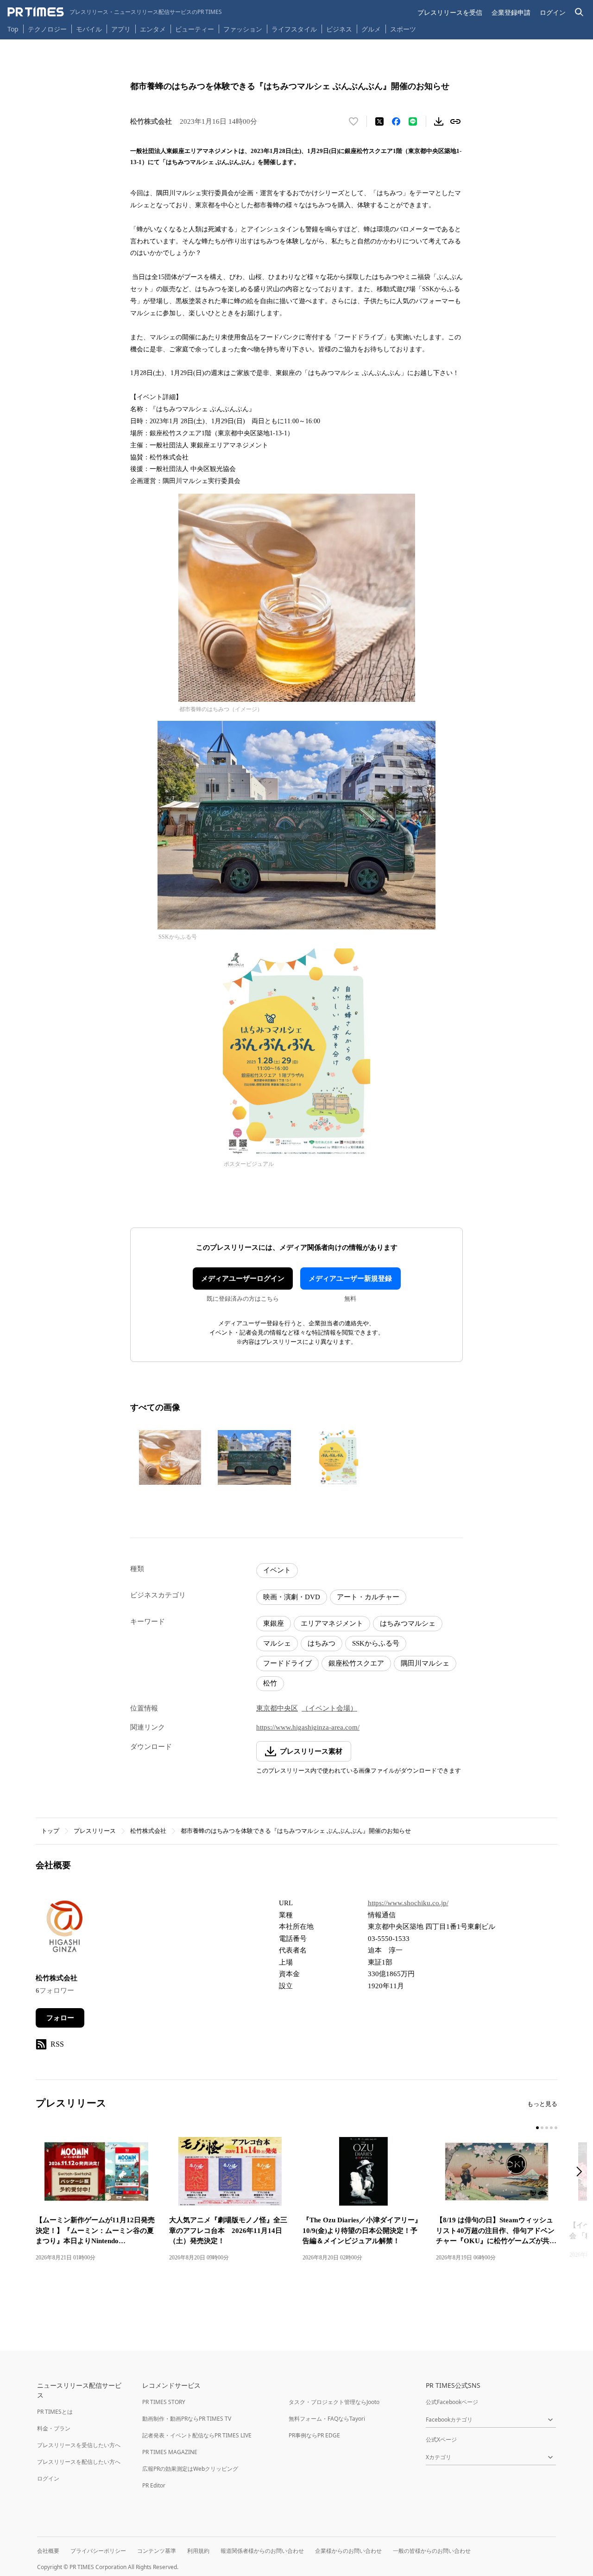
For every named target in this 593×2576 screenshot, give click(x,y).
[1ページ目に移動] (537, 2128)
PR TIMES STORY (164, 2402)
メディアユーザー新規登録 (350, 1278)
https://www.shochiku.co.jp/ (408, 1903)
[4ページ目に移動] (551, 2128)
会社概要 (48, 2551)
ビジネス (339, 29)
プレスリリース (95, 1831)
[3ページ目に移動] (547, 2128)
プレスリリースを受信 (450, 12)
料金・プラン (54, 2428)
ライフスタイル (294, 29)
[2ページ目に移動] (542, 2128)
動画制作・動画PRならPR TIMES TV (187, 2419)
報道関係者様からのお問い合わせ (262, 2551)
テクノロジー (47, 29)
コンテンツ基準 (157, 2551)
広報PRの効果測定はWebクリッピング (190, 2469)
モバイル (89, 29)
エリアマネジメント (332, 1623)
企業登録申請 (511, 12)
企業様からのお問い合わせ (348, 2551)
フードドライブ (287, 1663)
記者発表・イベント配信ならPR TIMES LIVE (197, 2435)
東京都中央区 (277, 1708)
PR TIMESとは (55, 2412)
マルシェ (277, 1643)
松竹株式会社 (148, 1831)
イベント (277, 1570)
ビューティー (195, 29)
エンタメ (153, 29)
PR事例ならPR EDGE (314, 2435)
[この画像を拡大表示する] (170, 1457)
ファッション (243, 29)
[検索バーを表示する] (579, 12)
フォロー (60, 2018)
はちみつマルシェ (408, 1623)
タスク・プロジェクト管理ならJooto (334, 2402)
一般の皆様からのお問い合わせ (432, 2551)
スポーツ (403, 29)
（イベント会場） (329, 1708)
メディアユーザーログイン (243, 1278)
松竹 (270, 1683)
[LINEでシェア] (413, 121)
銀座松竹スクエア (356, 1663)
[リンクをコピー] (455, 121)
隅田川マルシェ (425, 1663)
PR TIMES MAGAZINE (170, 2452)
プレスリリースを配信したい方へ (79, 2462)
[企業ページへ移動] (65, 1929)
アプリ (121, 29)
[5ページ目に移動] (556, 2128)
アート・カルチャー (368, 1597)
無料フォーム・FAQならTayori (327, 2419)
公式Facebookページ (452, 2402)
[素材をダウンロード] (439, 121)
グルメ (371, 29)
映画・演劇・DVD (292, 1597)
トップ (50, 1831)
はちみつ (322, 1643)
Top (13, 29)
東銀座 (274, 1623)
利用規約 (198, 2551)
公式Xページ (441, 2439)
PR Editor (154, 2485)
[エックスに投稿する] (379, 121)
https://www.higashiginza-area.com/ (308, 1727)
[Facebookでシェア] (396, 121)
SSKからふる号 (376, 1643)
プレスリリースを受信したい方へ (79, 2445)
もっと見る (542, 2104)
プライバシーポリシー (98, 2551)
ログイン (553, 12)
